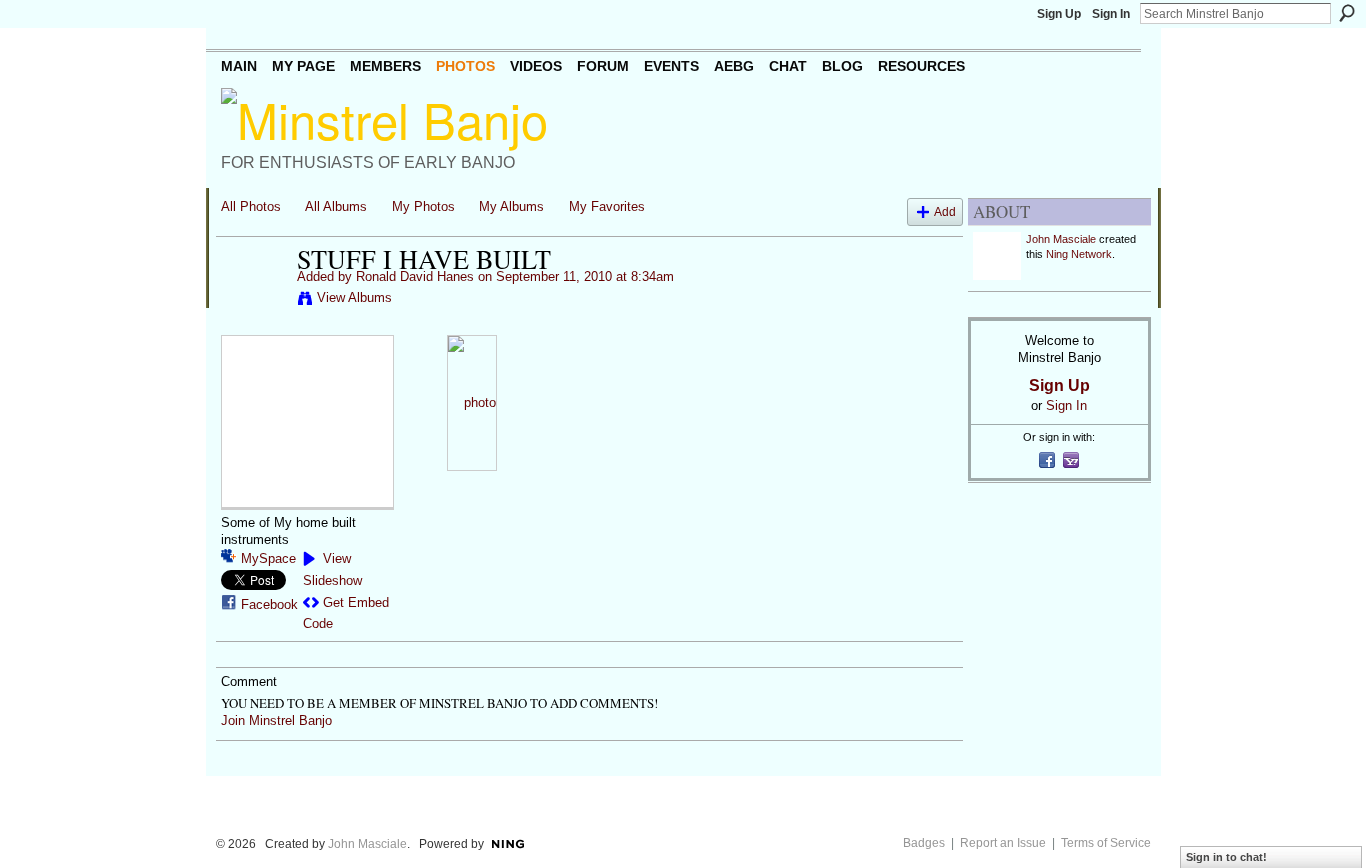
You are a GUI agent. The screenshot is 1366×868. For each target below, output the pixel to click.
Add (945, 211)
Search (1347, 13)
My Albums (511, 206)
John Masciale (1061, 239)
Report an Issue (1003, 843)
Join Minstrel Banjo (276, 720)
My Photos (423, 206)
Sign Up (1059, 14)
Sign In (1111, 14)
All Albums (336, 206)
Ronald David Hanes (415, 276)
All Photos (251, 206)
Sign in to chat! (1226, 857)
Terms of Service (1106, 843)
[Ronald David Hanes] (253, 301)
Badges (924, 843)
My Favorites (607, 206)
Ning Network (1079, 254)
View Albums (354, 297)
